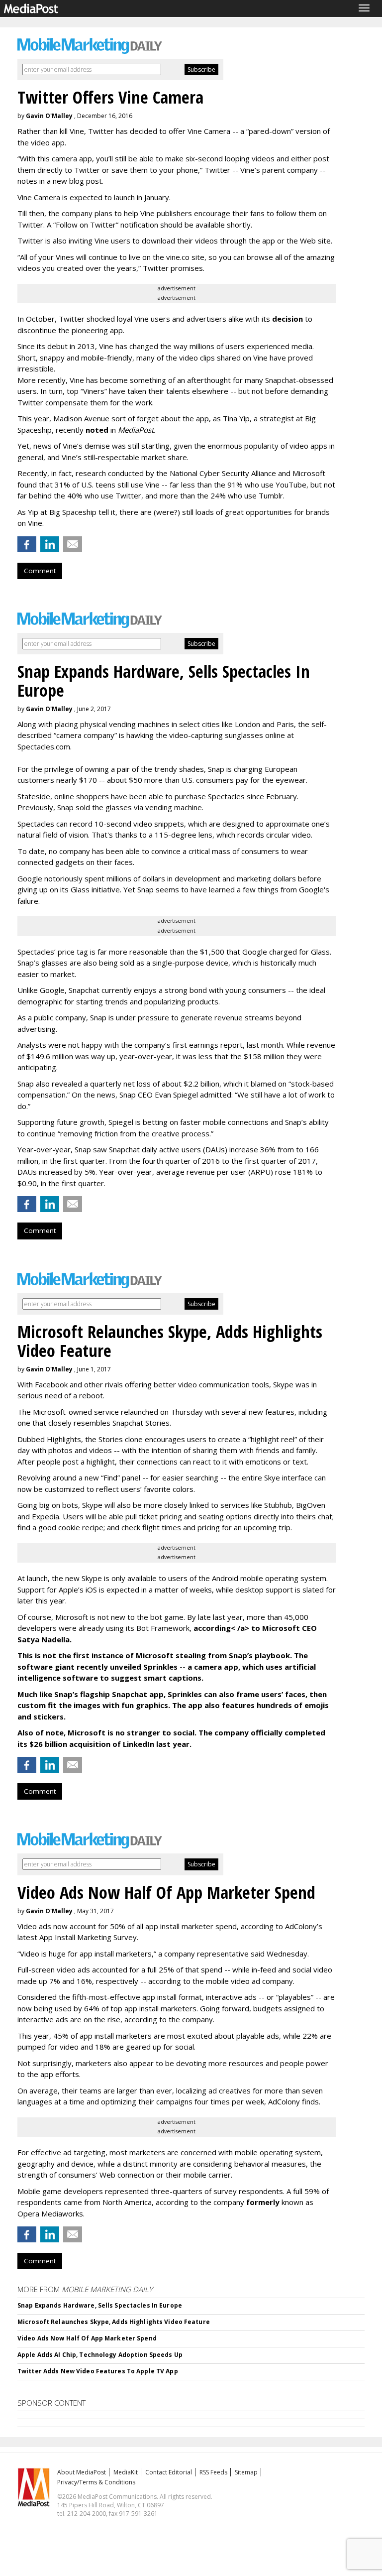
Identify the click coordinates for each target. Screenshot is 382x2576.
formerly (263, 2202)
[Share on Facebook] (27, 544)
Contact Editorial (169, 2472)
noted (97, 430)
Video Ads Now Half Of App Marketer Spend (87, 2338)
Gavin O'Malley (49, 116)
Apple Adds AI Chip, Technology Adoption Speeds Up (100, 2355)
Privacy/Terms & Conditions (96, 2482)
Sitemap (246, 2472)
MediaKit (126, 2472)
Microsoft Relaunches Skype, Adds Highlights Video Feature (114, 2322)
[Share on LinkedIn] (50, 544)
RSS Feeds (213, 2472)
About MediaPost (82, 2472)
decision (287, 319)
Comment (40, 571)
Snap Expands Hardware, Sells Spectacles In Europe (100, 2305)
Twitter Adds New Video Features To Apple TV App (98, 2371)
